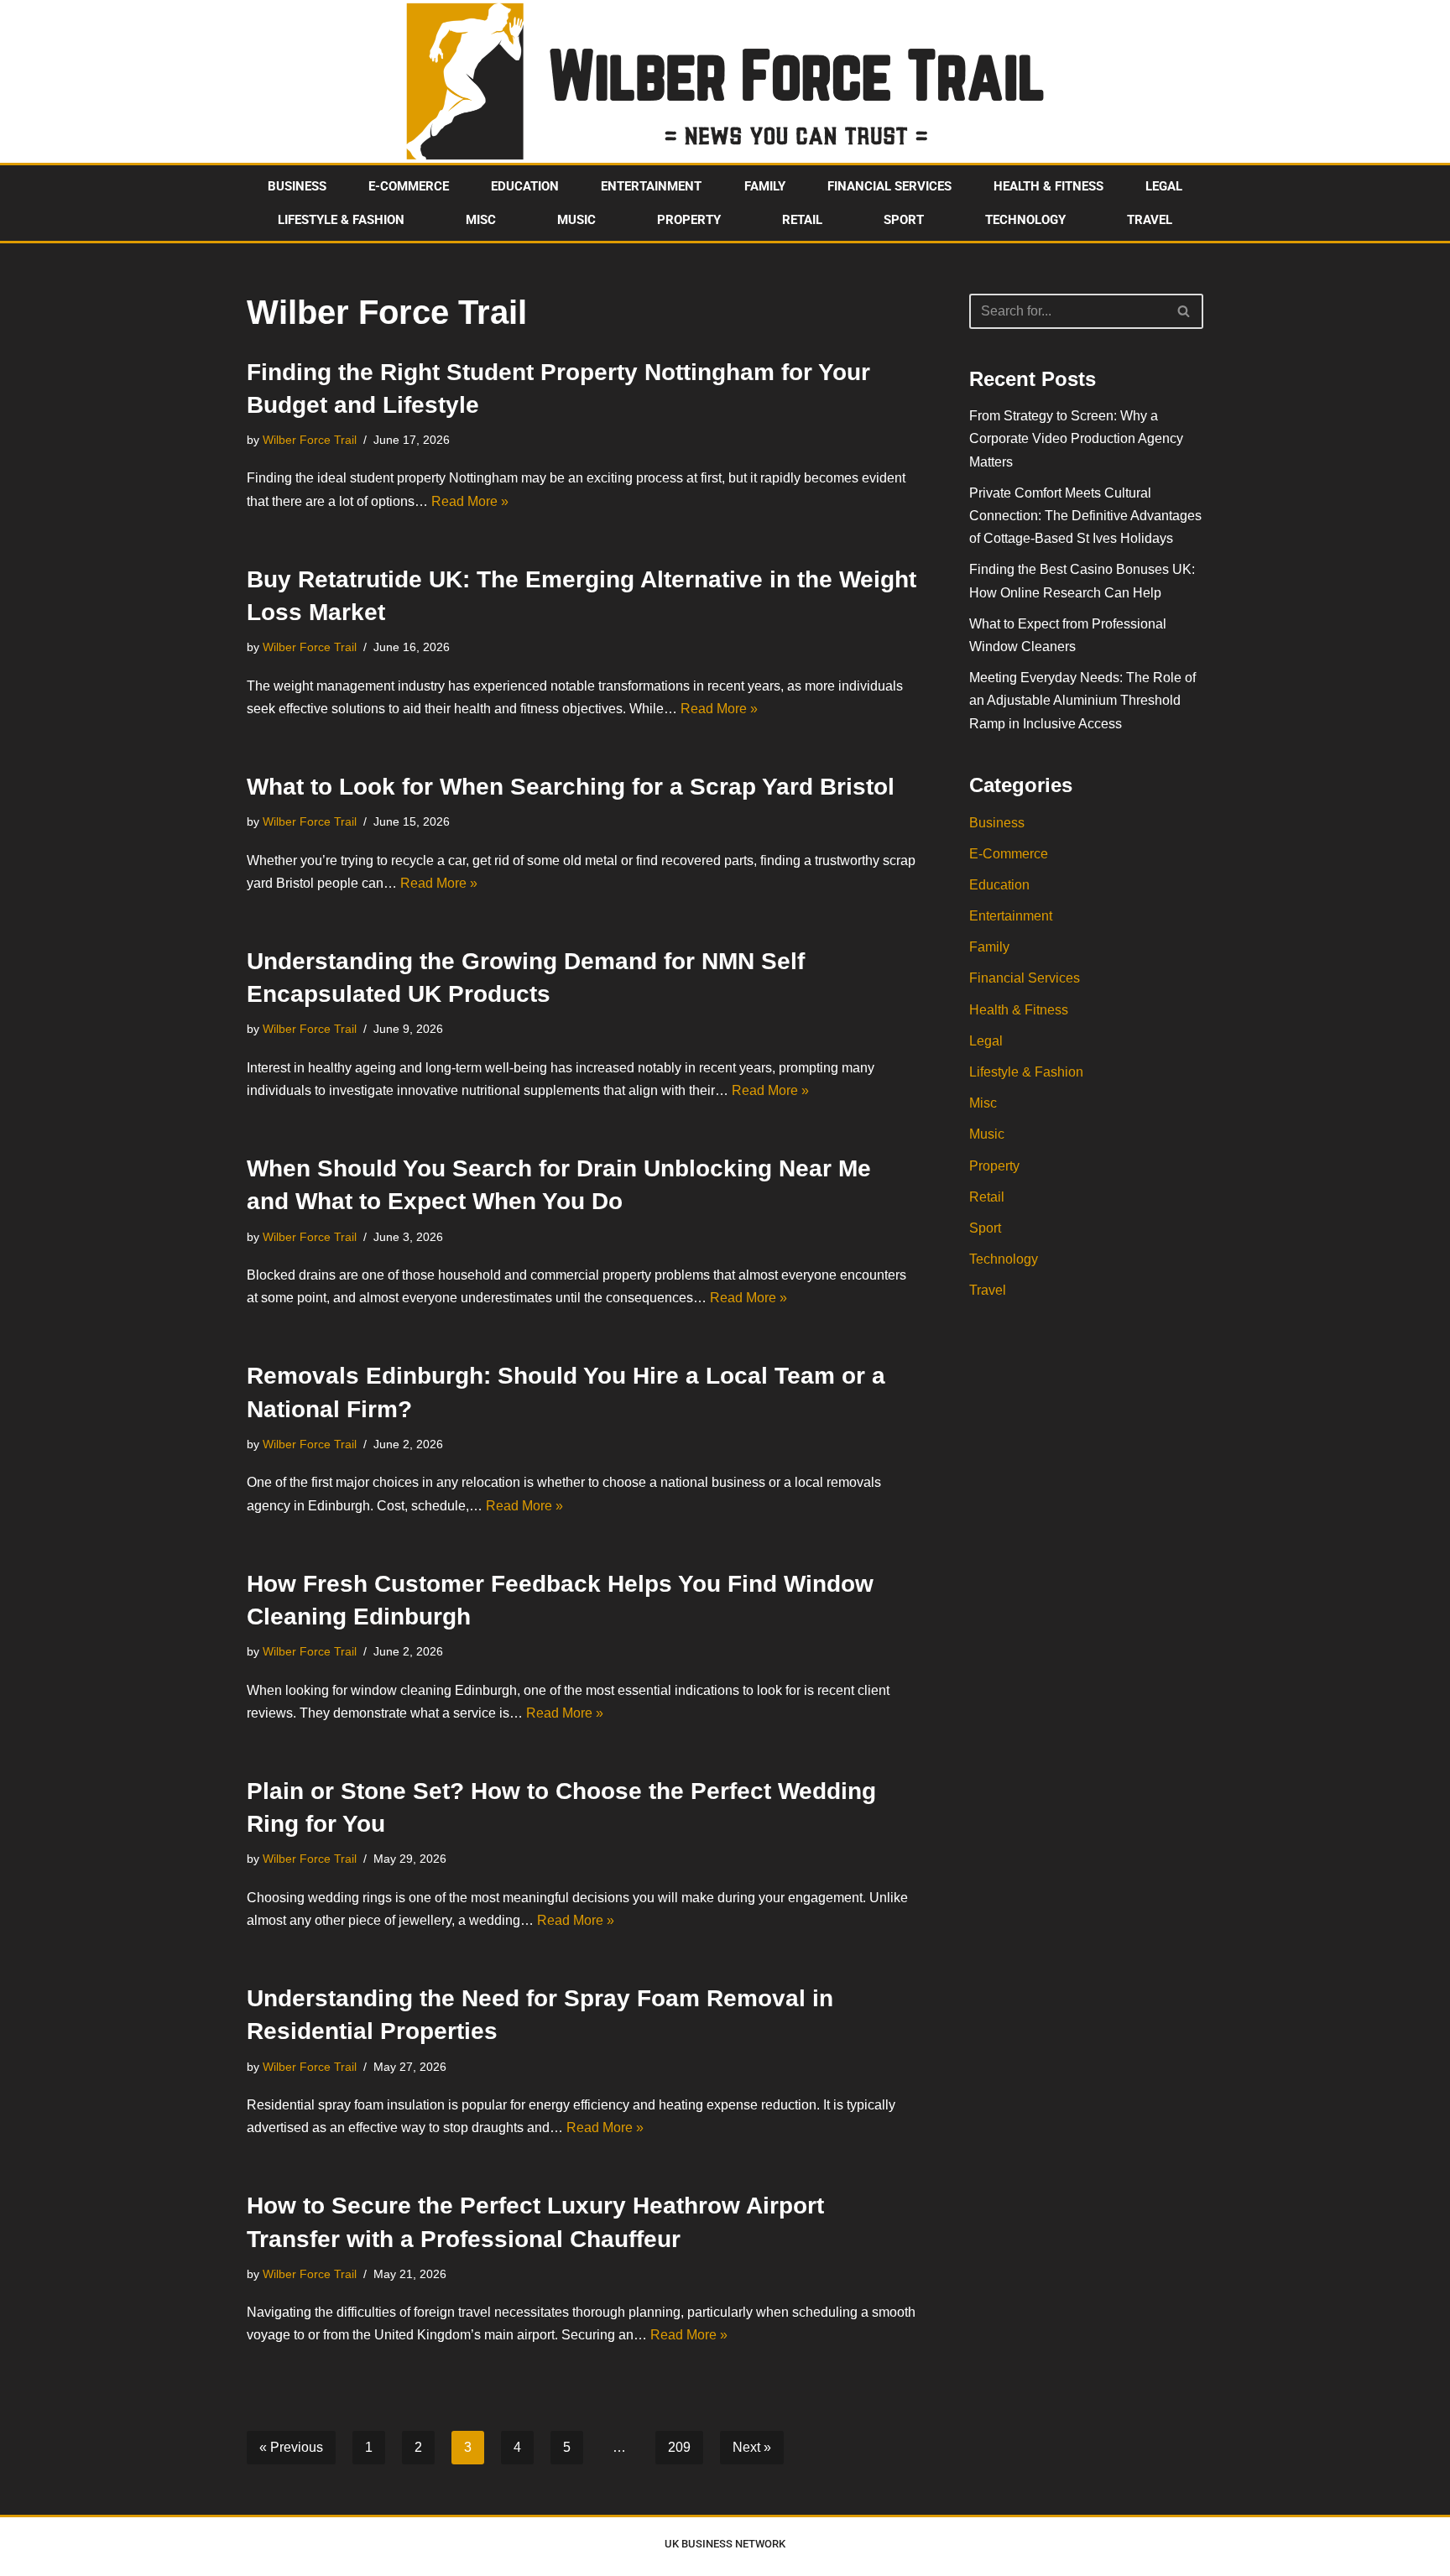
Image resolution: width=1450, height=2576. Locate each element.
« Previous (291, 2447)
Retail (802, 220)
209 (679, 2447)
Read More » (470, 501)
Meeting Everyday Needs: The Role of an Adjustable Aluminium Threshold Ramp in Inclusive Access (1082, 700)
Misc (481, 220)
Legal (1164, 186)
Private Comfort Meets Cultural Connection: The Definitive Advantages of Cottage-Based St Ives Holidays (1085, 516)
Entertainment (651, 186)
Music (576, 220)
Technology (1025, 220)
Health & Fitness (1048, 186)
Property (689, 220)
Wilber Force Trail (310, 440)
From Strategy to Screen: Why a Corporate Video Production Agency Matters (1076, 438)
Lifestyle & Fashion (341, 220)
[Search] (1184, 311)
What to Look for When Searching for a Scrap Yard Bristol (571, 787)
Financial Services (889, 186)
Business (297, 186)
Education (525, 186)
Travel (1150, 220)
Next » (752, 2447)
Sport (904, 220)
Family (765, 186)
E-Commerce (409, 186)
